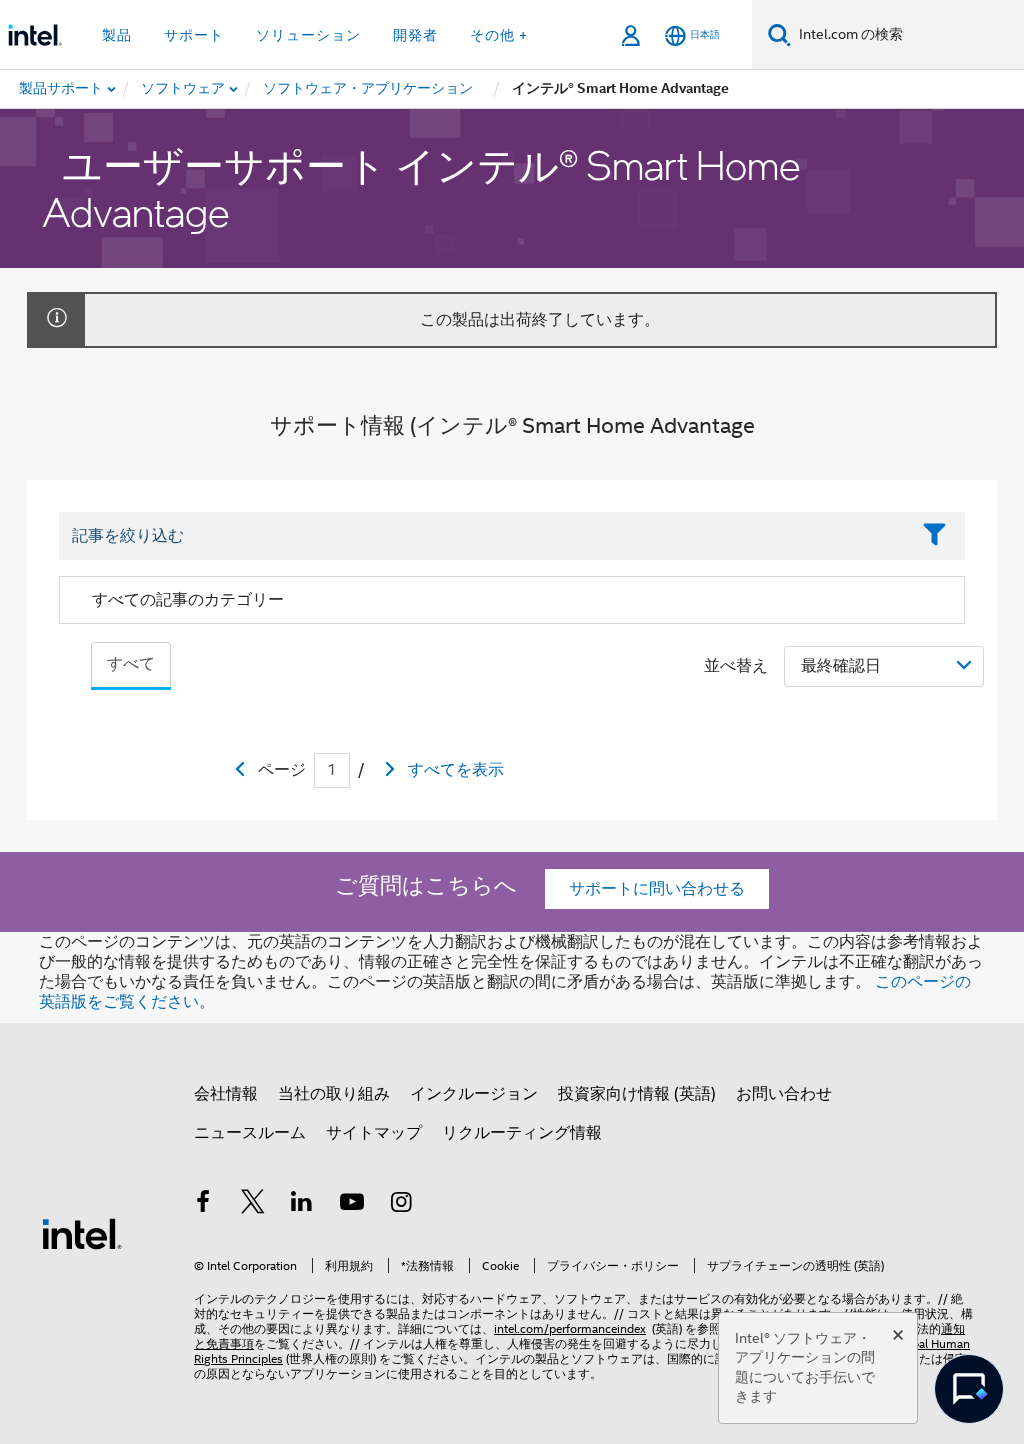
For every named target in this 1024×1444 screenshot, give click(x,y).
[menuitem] (184, 89)
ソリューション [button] (308, 35)
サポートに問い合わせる (657, 889)
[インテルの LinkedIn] (302, 1205)
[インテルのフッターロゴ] (82, 1233)
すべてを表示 (456, 770)
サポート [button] (194, 35)
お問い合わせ (784, 1094)
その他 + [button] (499, 35)
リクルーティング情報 (522, 1133)
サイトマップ (374, 1133)
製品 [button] (117, 35)
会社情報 (226, 1094)
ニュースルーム (250, 1133)
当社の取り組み (334, 1094)
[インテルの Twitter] (253, 1205)
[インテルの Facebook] (203, 1205)
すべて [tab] (131, 664)
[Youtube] (352, 1205)
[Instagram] (401, 1205)
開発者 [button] (415, 35)
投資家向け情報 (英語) (637, 1094)
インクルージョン (474, 1094)
